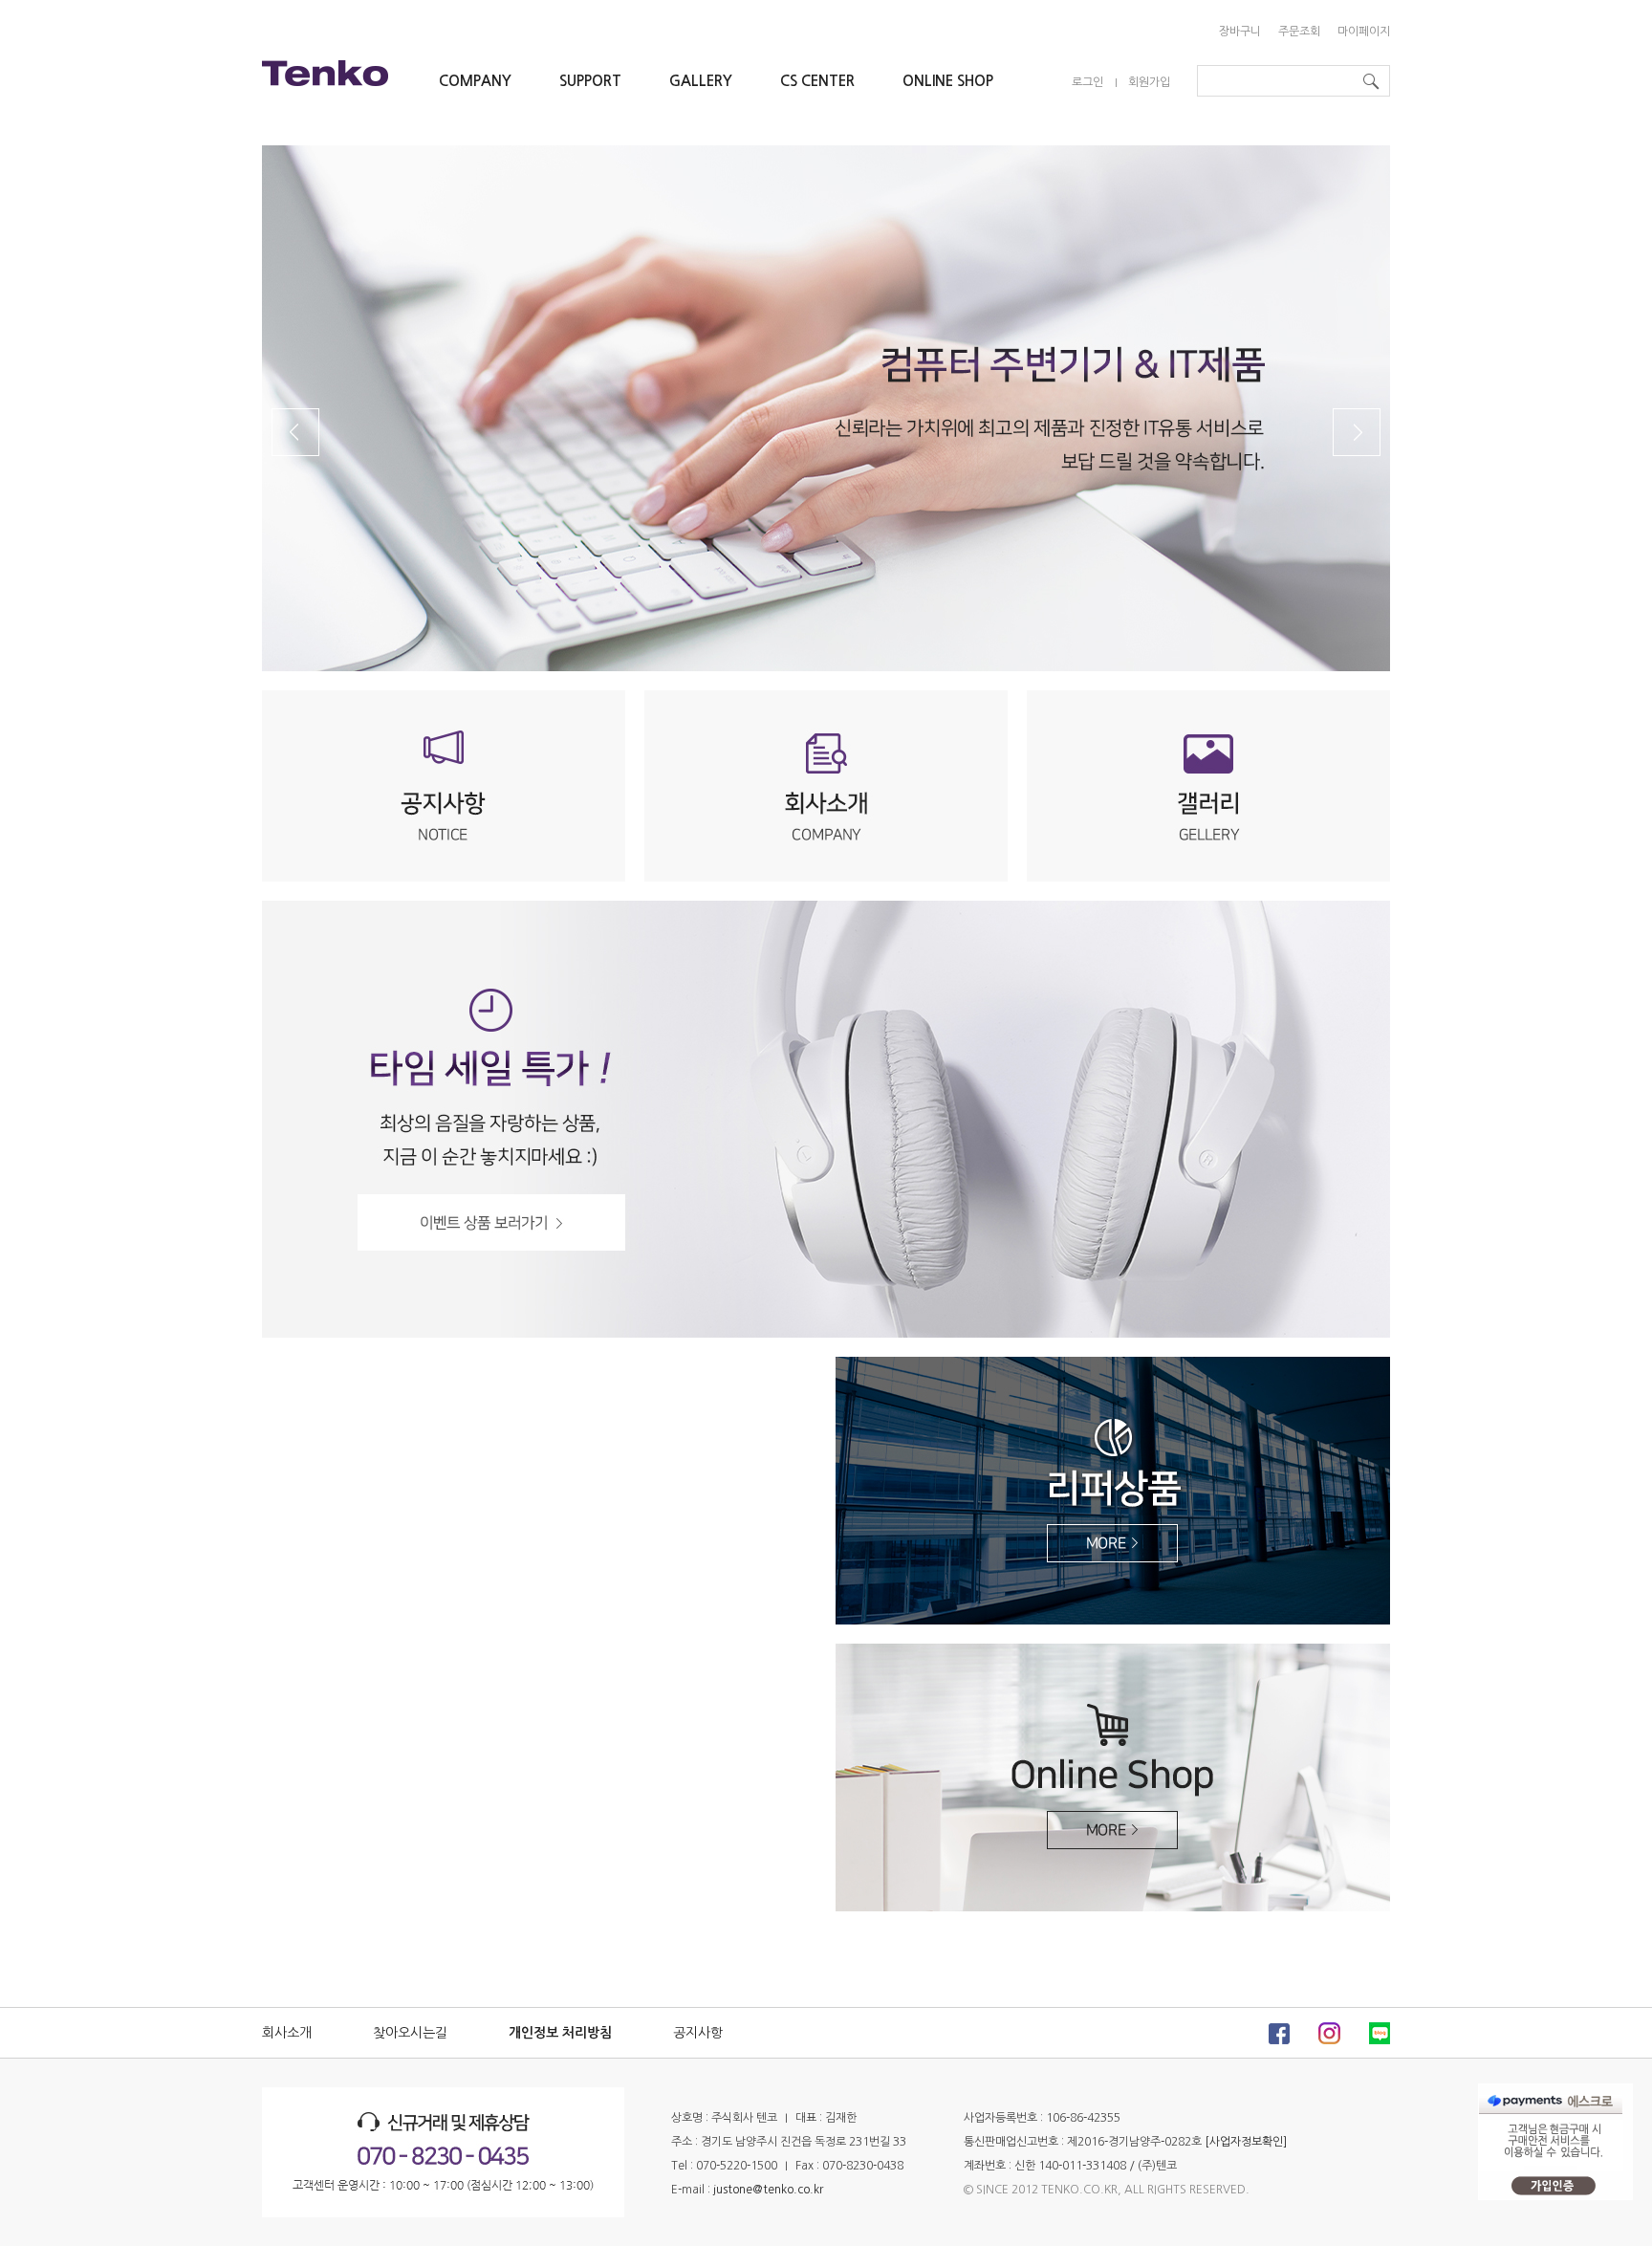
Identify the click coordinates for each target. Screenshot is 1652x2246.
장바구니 (1240, 32)
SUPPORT (590, 81)
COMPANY (475, 81)
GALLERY (701, 81)
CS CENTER (817, 81)
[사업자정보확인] (1246, 2142)
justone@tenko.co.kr (768, 2190)
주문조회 (1299, 32)
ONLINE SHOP (948, 81)
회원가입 (1149, 82)
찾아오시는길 (410, 2033)
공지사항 (698, 2033)
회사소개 (287, 2033)
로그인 (1087, 82)
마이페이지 (1364, 32)
